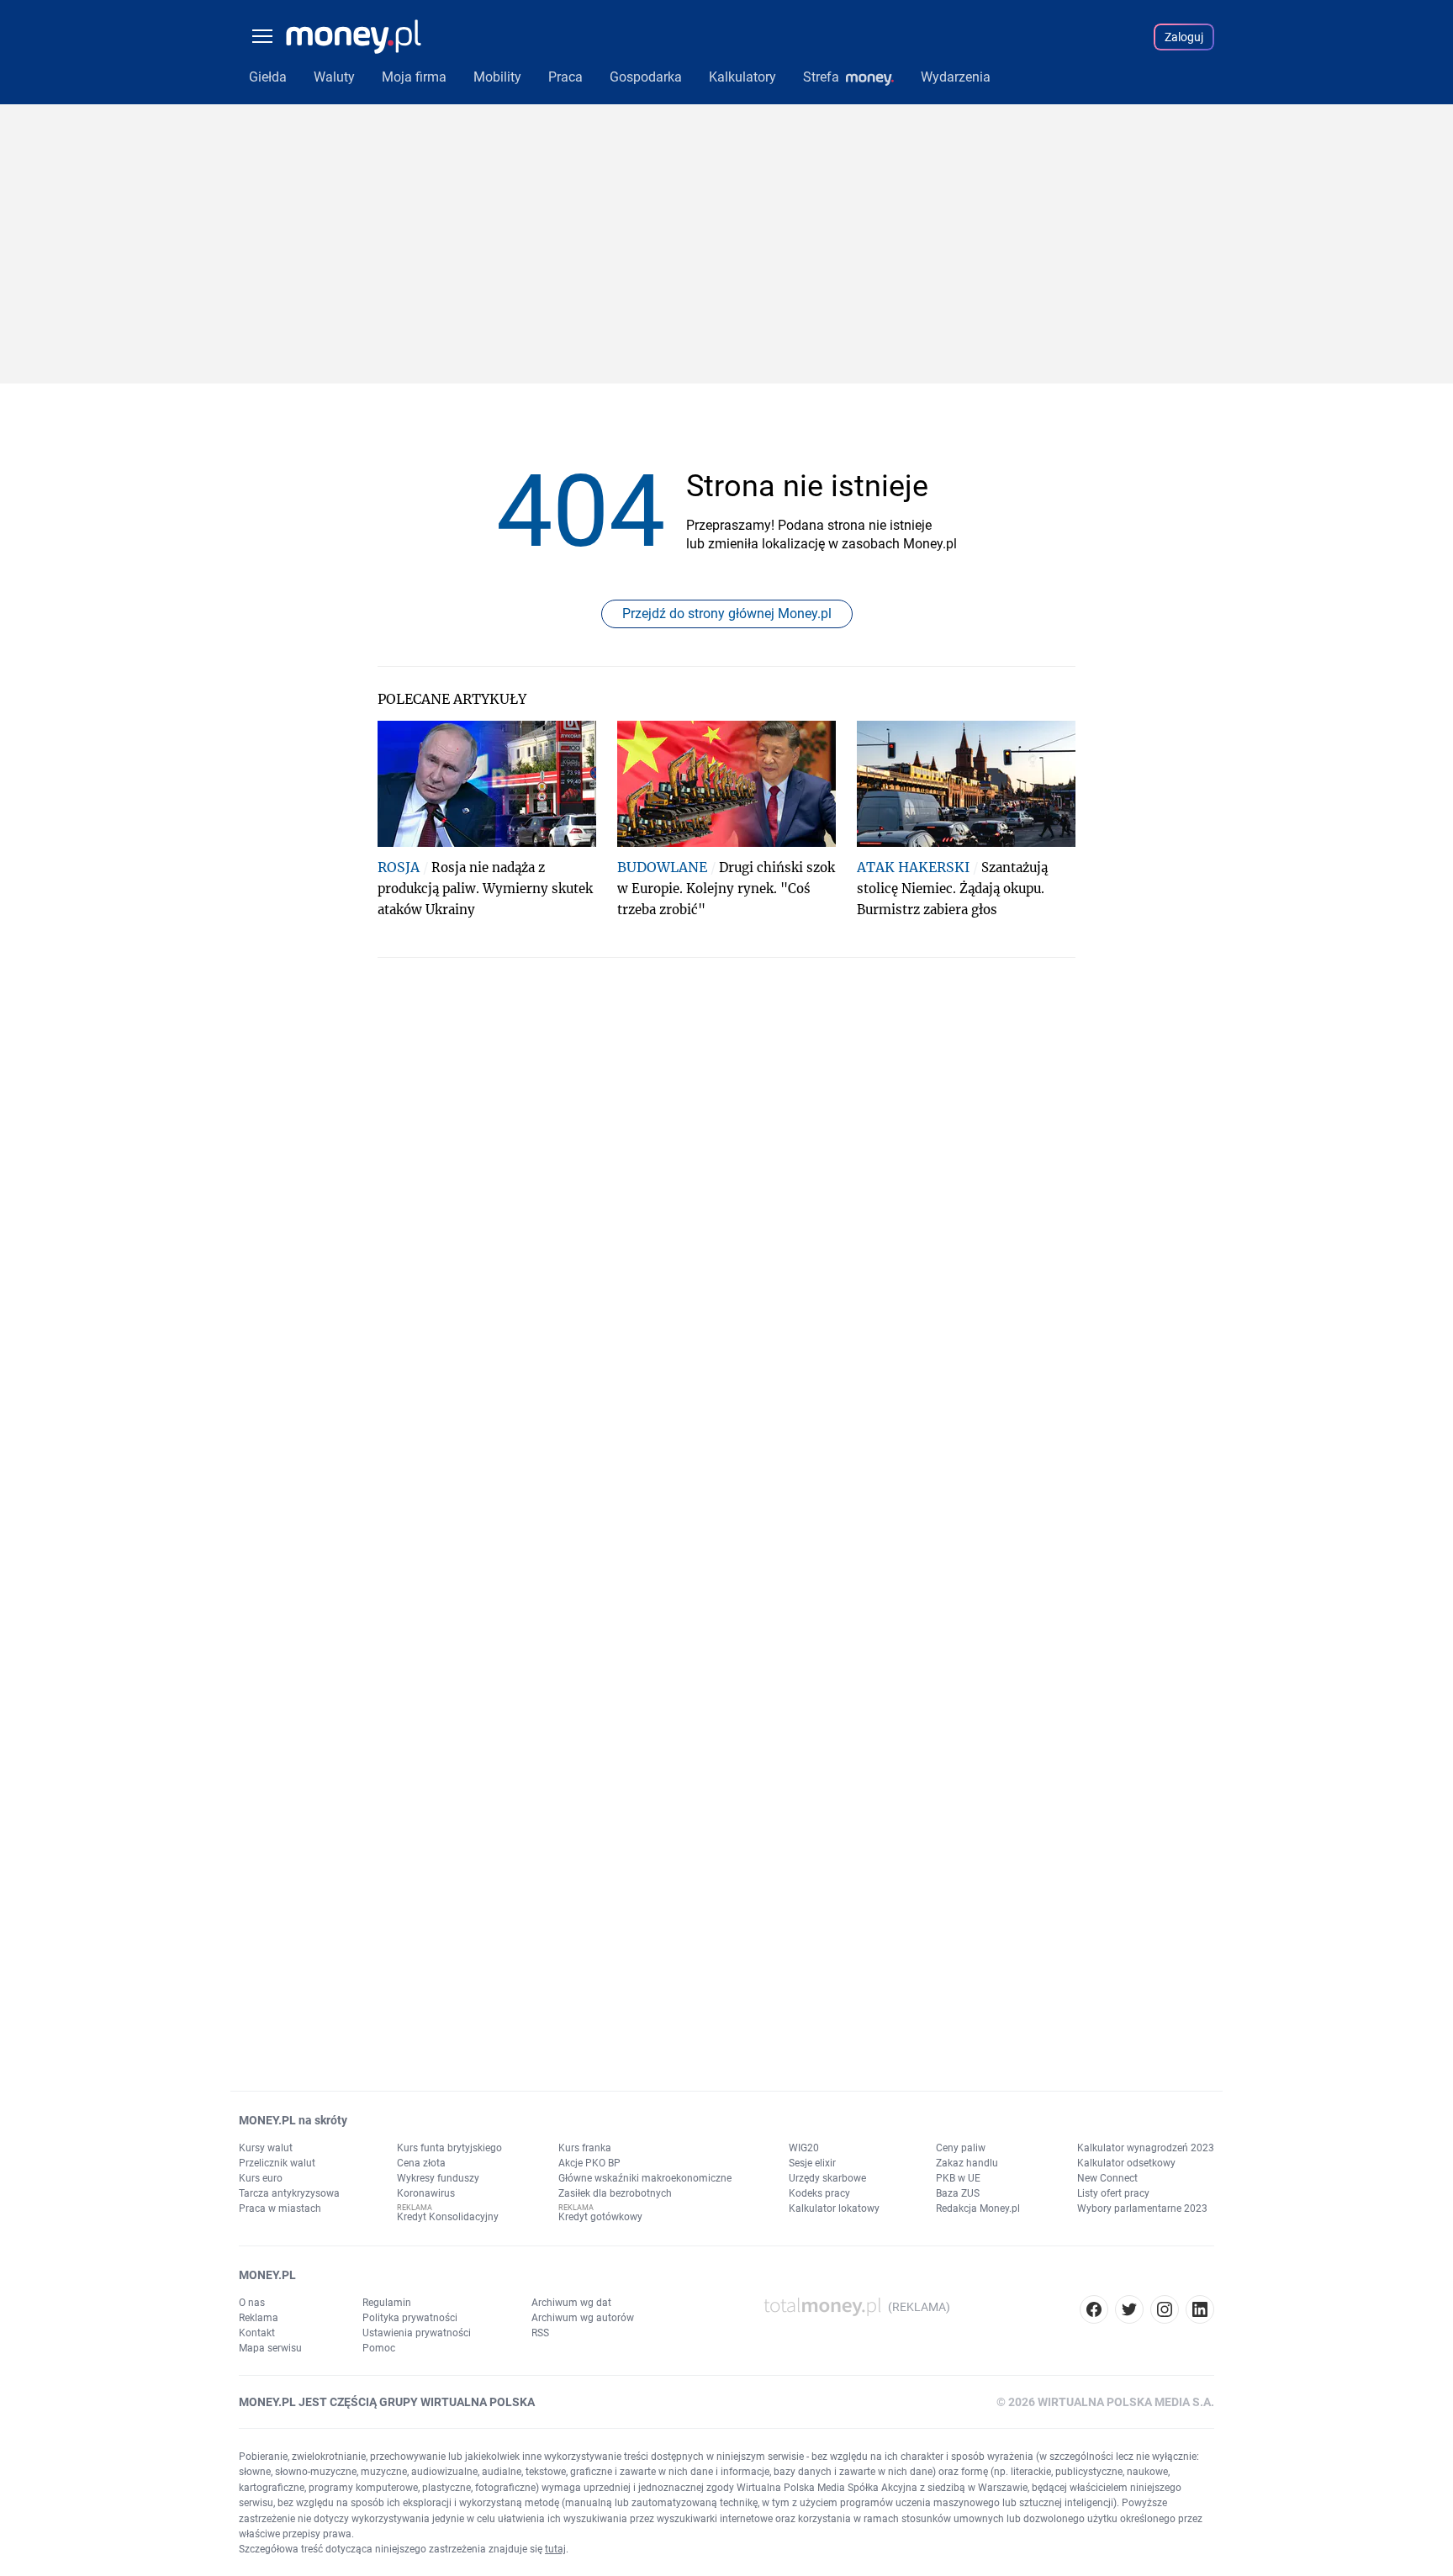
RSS (540, 2333)
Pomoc (379, 2348)
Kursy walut (266, 2148)
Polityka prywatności (410, 2318)
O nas (252, 2303)
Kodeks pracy (819, 2193)
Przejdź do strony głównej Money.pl (727, 614)
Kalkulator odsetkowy (1126, 2163)
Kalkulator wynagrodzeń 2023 (1146, 2148)
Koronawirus (426, 2193)
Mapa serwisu (270, 2348)
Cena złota (421, 2163)
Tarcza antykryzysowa (289, 2193)
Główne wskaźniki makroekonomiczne (645, 2178)
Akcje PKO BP (589, 2163)
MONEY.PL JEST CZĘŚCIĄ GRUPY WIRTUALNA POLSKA (387, 2402)
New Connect (1107, 2178)
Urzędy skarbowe (827, 2178)
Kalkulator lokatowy (834, 2208)
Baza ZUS (958, 2193)
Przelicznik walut (277, 2163)
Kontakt (257, 2333)
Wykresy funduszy (438, 2178)
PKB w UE (958, 2178)
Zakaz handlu (967, 2163)
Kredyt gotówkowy (600, 2217)
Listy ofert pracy (1113, 2193)
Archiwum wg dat (571, 2303)
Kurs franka (585, 2148)
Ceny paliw (961, 2148)
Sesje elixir (812, 2163)
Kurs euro (261, 2178)
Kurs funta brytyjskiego (449, 2148)
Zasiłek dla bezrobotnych (615, 2193)
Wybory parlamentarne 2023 (1142, 2208)
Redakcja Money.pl (978, 2208)
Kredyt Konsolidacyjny (448, 2217)
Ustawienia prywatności (417, 2333)
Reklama (259, 2318)
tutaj (555, 2549)
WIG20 (804, 2148)
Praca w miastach (280, 2208)
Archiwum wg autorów (583, 2318)
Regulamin (387, 2303)
